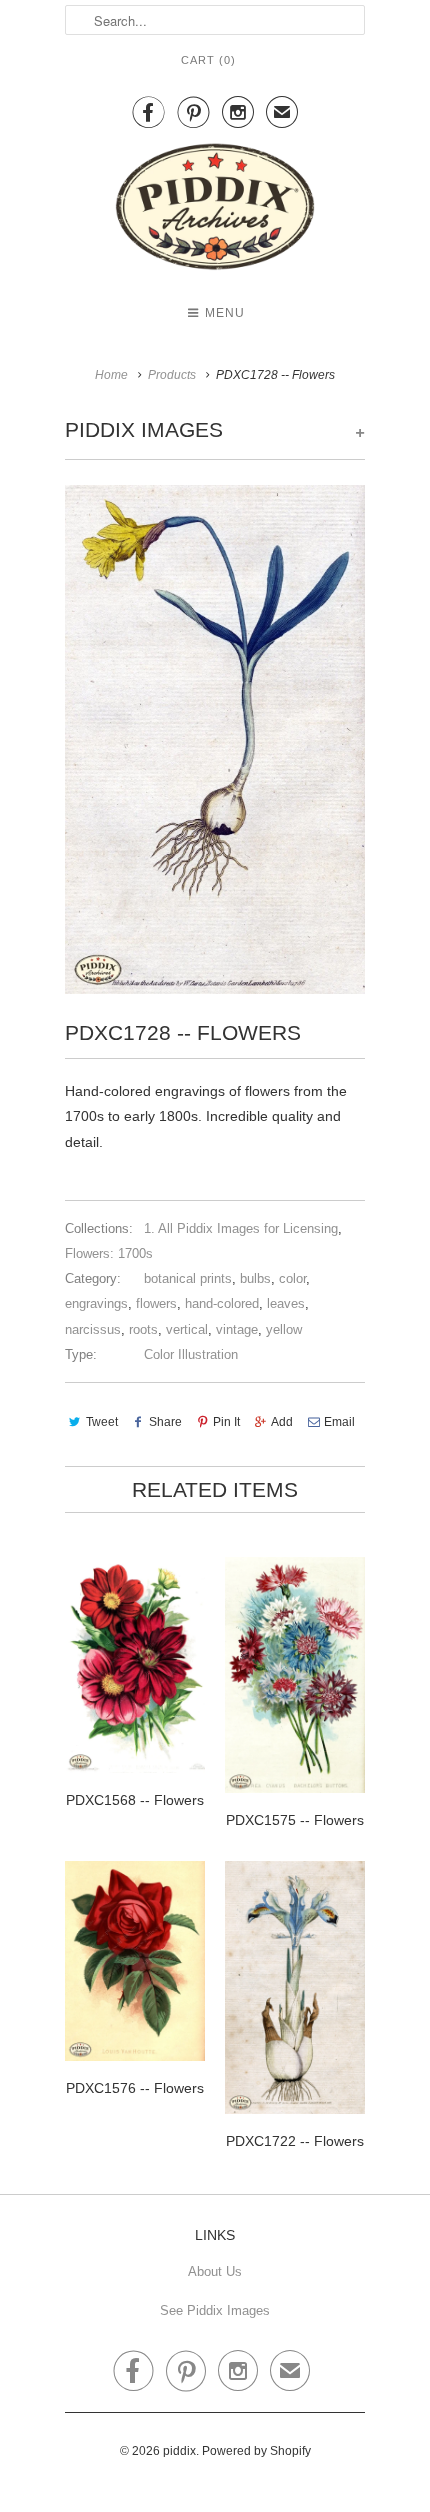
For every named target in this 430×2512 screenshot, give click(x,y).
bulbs (255, 1278)
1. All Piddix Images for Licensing (241, 1228)
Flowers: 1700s (109, 1253)
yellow (284, 1329)
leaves (286, 1303)
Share (165, 1422)
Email (339, 1422)
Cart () (208, 60)
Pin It (226, 1422)
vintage (237, 1329)
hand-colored (222, 1303)
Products (172, 375)
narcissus (93, 1329)
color (292, 1278)
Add (282, 1422)
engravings (96, 1303)
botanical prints (188, 1278)
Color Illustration (191, 1354)
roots (143, 1329)
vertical (187, 1329)
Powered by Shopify (256, 2451)
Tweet (102, 1422)
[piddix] (215, 210)
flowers (156, 1303)
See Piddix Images (215, 2310)
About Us (215, 2271)
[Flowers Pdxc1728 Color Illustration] (215, 739)
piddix (179, 2451)
